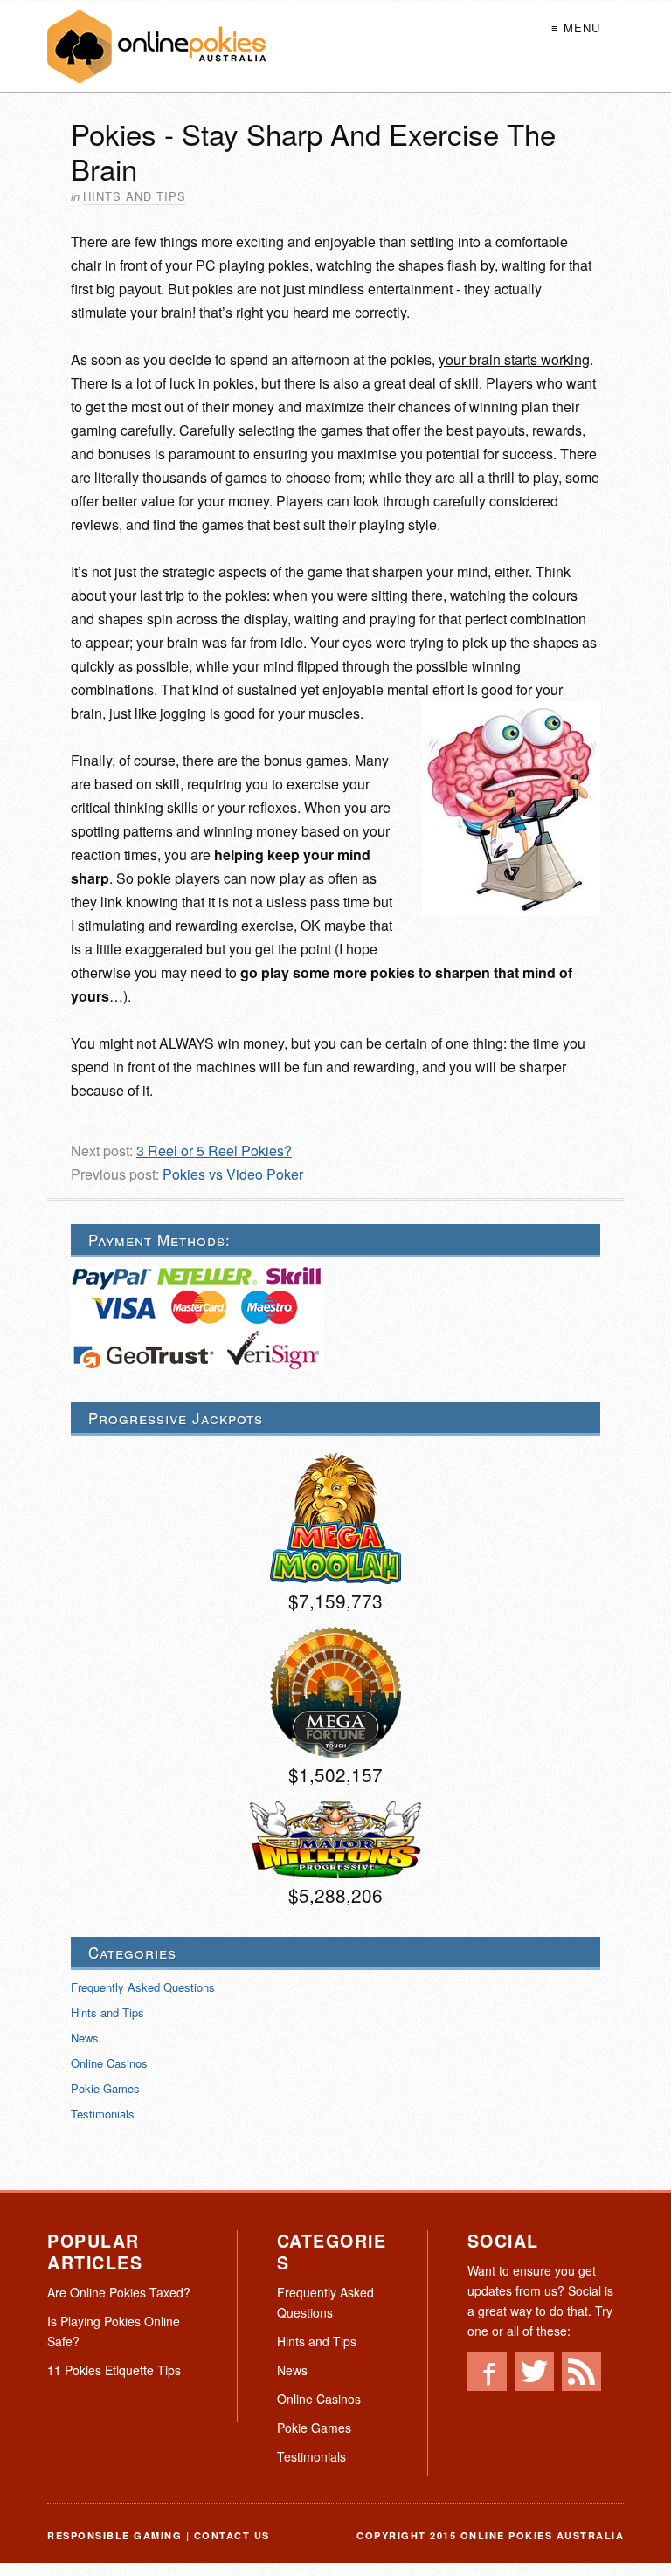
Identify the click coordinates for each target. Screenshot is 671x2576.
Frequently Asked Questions (143, 1987)
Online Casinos (109, 2063)
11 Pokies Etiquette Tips (114, 2370)
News (85, 2038)
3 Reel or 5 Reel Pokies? (214, 1150)
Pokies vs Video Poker (233, 1174)
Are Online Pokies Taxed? (119, 2292)
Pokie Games (105, 2088)
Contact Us (232, 2535)
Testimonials (103, 2114)
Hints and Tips (135, 196)
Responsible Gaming (114, 2535)
